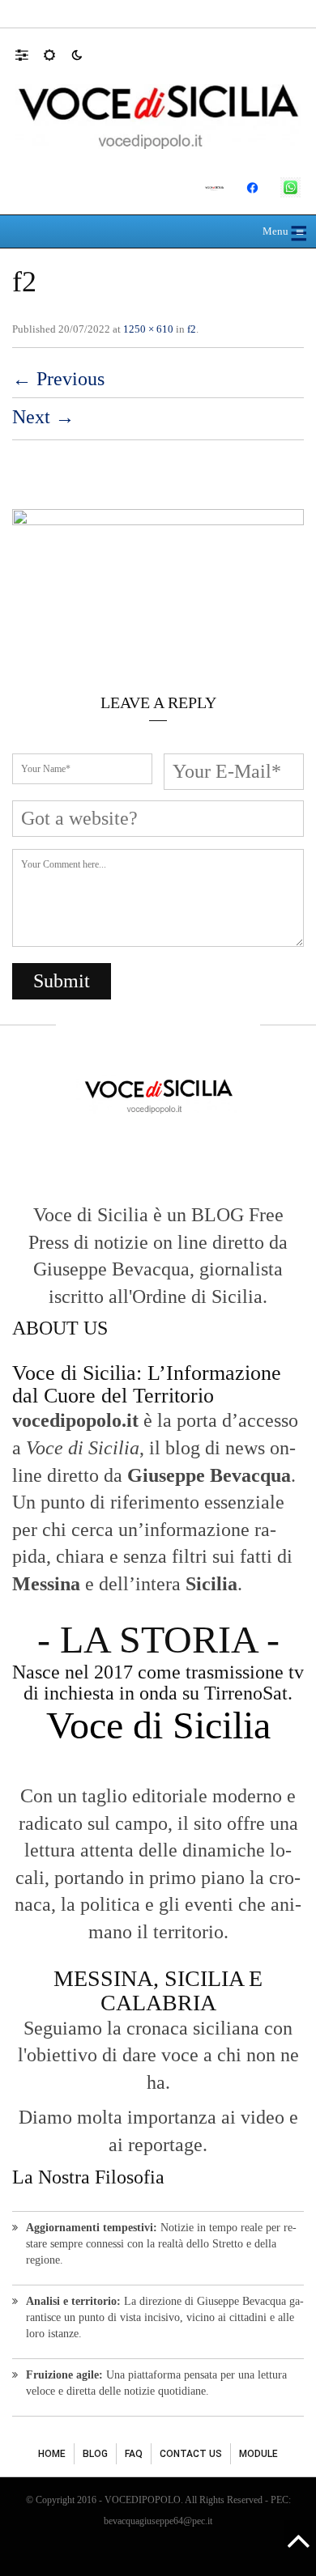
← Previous (58, 379)
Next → (43, 417)
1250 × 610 (148, 329)
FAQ (134, 2454)
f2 (192, 329)
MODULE (258, 2454)
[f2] (158, 580)
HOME (52, 2454)
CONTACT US (191, 2454)
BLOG (95, 2454)
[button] (30, 54)
